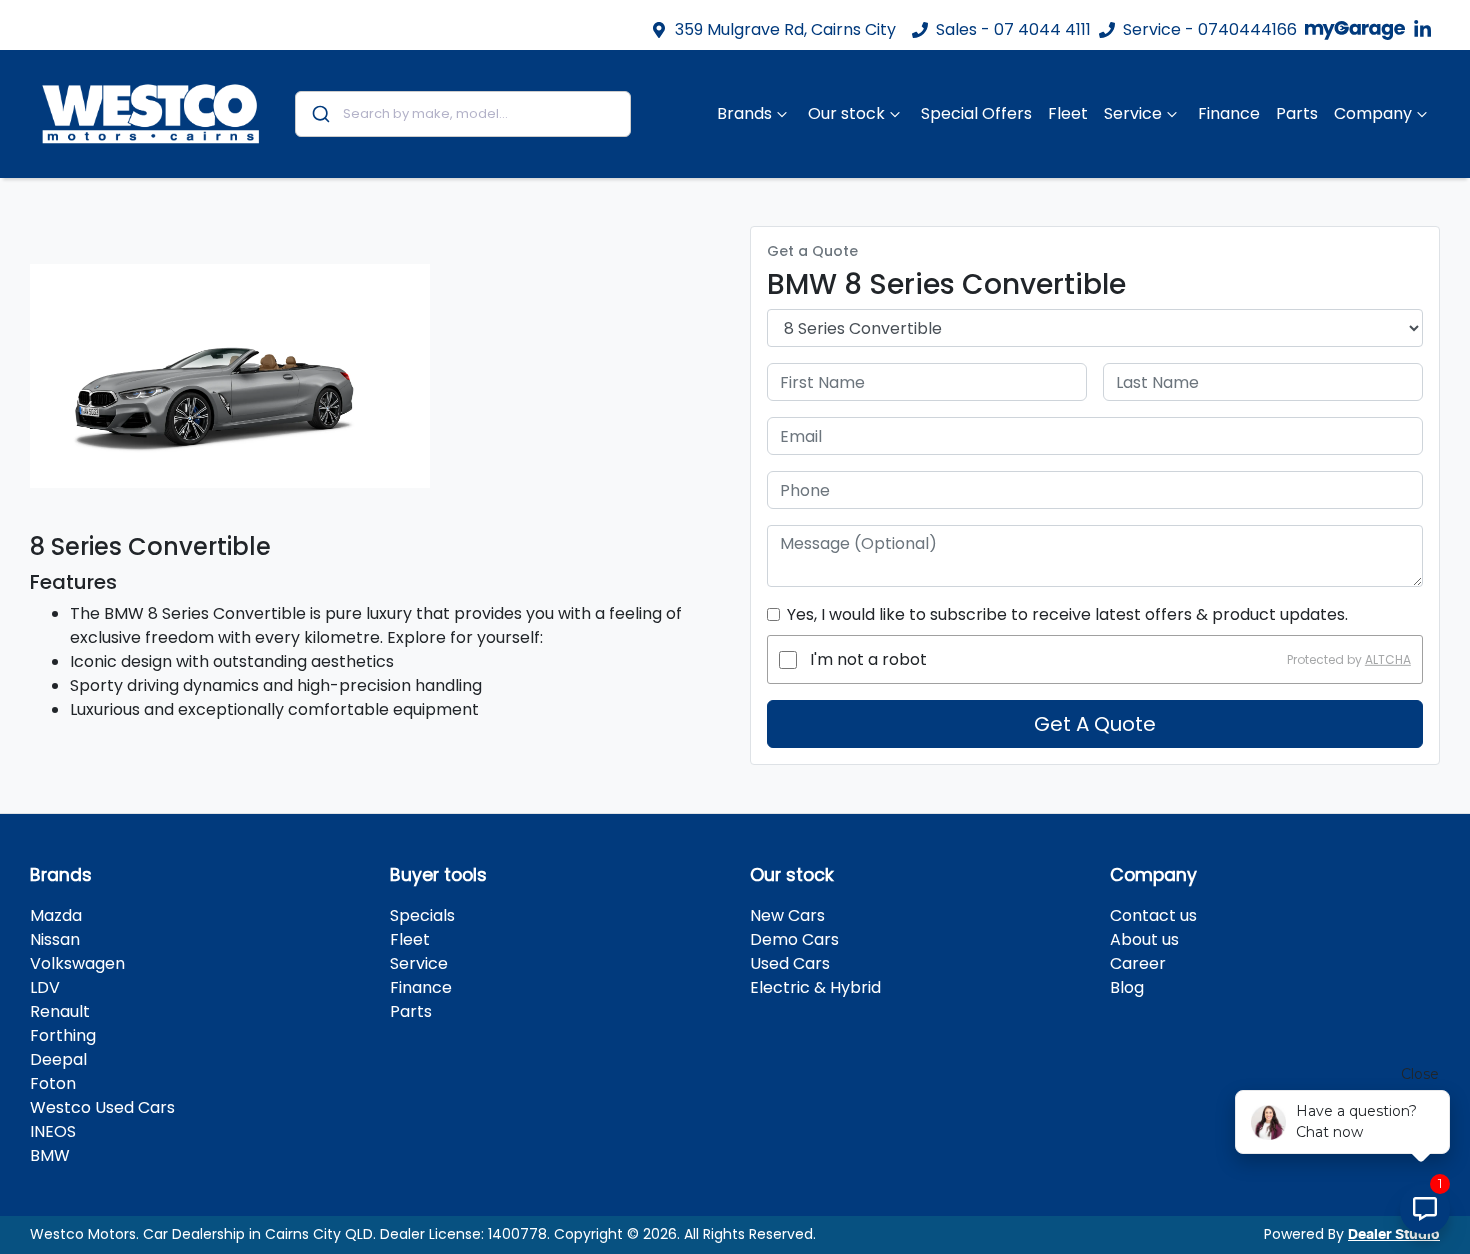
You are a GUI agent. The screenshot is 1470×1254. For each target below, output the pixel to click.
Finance (1229, 113)
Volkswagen (77, 963)
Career (1138, 963)
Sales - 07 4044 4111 (1013, 29)
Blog (1127, 987)
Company (1373, 113)
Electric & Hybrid (815, 987)
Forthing (63, 1035)
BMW (50, 1155)
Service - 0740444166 (1210, 29)
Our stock (846, 113)
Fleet (1068, 113)
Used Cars (790, 963)
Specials (422, 915)
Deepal (58, 1059)
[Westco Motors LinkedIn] (1426, 29)
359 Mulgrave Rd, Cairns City (785, 29)
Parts (1297, 113)
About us (1144, 939)
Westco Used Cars (102, 1107)
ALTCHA (1388, 659)
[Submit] (319, 114)
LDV (45, 987)
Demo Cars (794, 939)
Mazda (56, 915)
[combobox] (463, 114)
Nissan (55, 939)
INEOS (53, 1131)
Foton (53, 1083)
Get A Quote (1095, 724)
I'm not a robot (868, 659)
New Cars (787, 915)
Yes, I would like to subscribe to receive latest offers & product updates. (1067, 614)
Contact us (1153, 915)
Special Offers (976, 113)
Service (1133, 113)
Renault (60, 1011)
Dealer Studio (1394, 1235)
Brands (744, 113)
